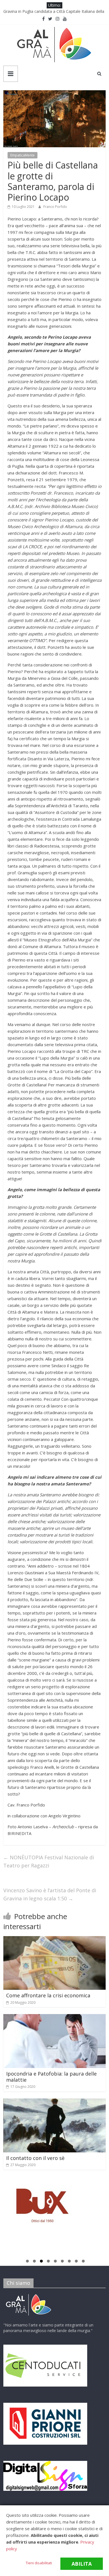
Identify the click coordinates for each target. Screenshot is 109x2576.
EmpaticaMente (22, 155)
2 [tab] (34, 2262)
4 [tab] (48, 2262)
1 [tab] (27, 2262)
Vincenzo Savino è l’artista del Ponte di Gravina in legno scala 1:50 (50, 1894)
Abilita (82, 2564)
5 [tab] (55, 2262)
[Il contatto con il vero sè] (55, 2102)
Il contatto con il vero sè (35, 2158)
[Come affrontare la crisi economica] (55, 1939)
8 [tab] (76, 2262)
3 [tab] (41, 2262)
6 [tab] (62, 2262)
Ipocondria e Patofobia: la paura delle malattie (51, 2077)
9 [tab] (83, 2262)
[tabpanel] (55, 2208)
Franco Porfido (55, 207)
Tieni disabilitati (39, 2563)
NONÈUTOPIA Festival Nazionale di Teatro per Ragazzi (49, 1861)
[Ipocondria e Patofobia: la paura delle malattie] (55, 2017)
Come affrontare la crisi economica (48, 1995)
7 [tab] (69, 2262)
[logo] (29, 2295)
